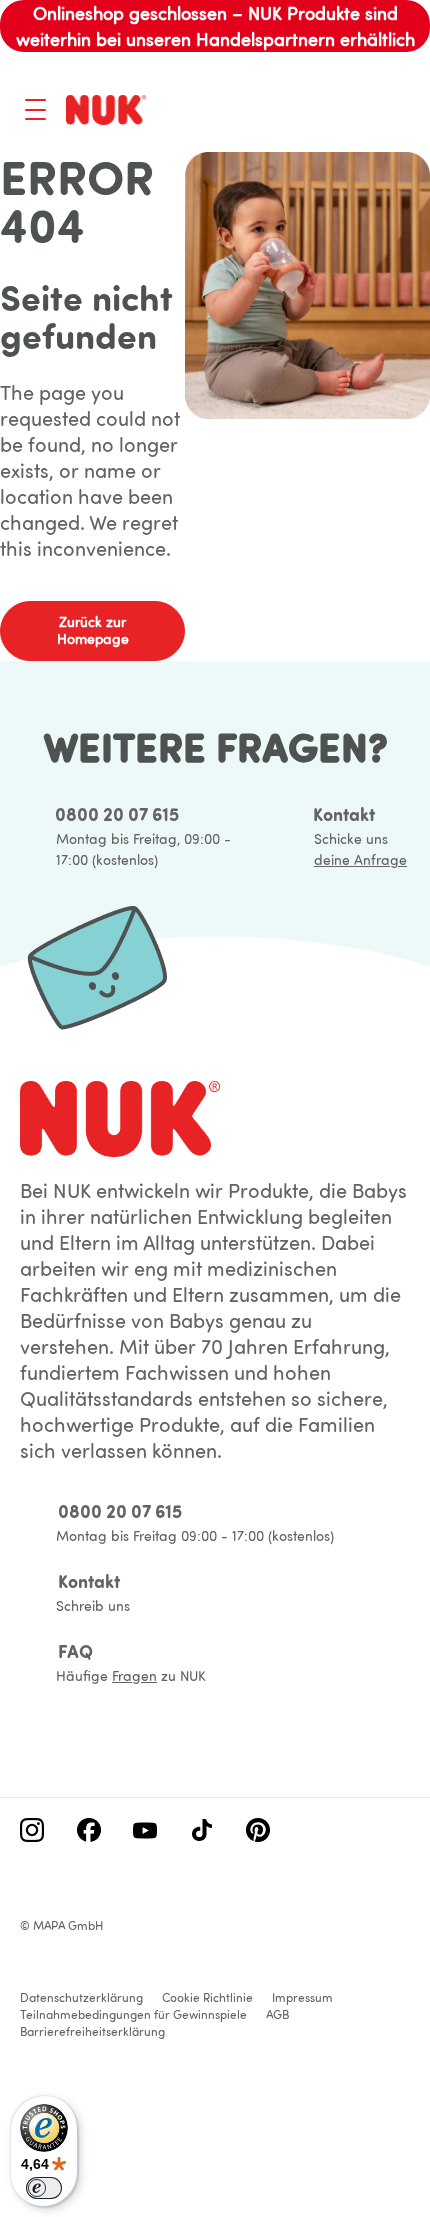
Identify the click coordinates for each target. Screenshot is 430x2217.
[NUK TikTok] (202, 1832)
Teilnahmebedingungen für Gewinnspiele (133, 2014)
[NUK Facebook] (89, 1832)
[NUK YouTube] (145, 1832)
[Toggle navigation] (35, 109)
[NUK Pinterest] (258, 1832)
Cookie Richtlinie (207, 1997)
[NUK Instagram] (32, 1832)
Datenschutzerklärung (81, 1997)
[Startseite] (106, 110)
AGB (277, 2014)
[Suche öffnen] (316, 112)
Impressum (302, 1997)
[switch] (44, 2188)
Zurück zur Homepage (93, 630)
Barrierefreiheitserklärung (92, 2031)
